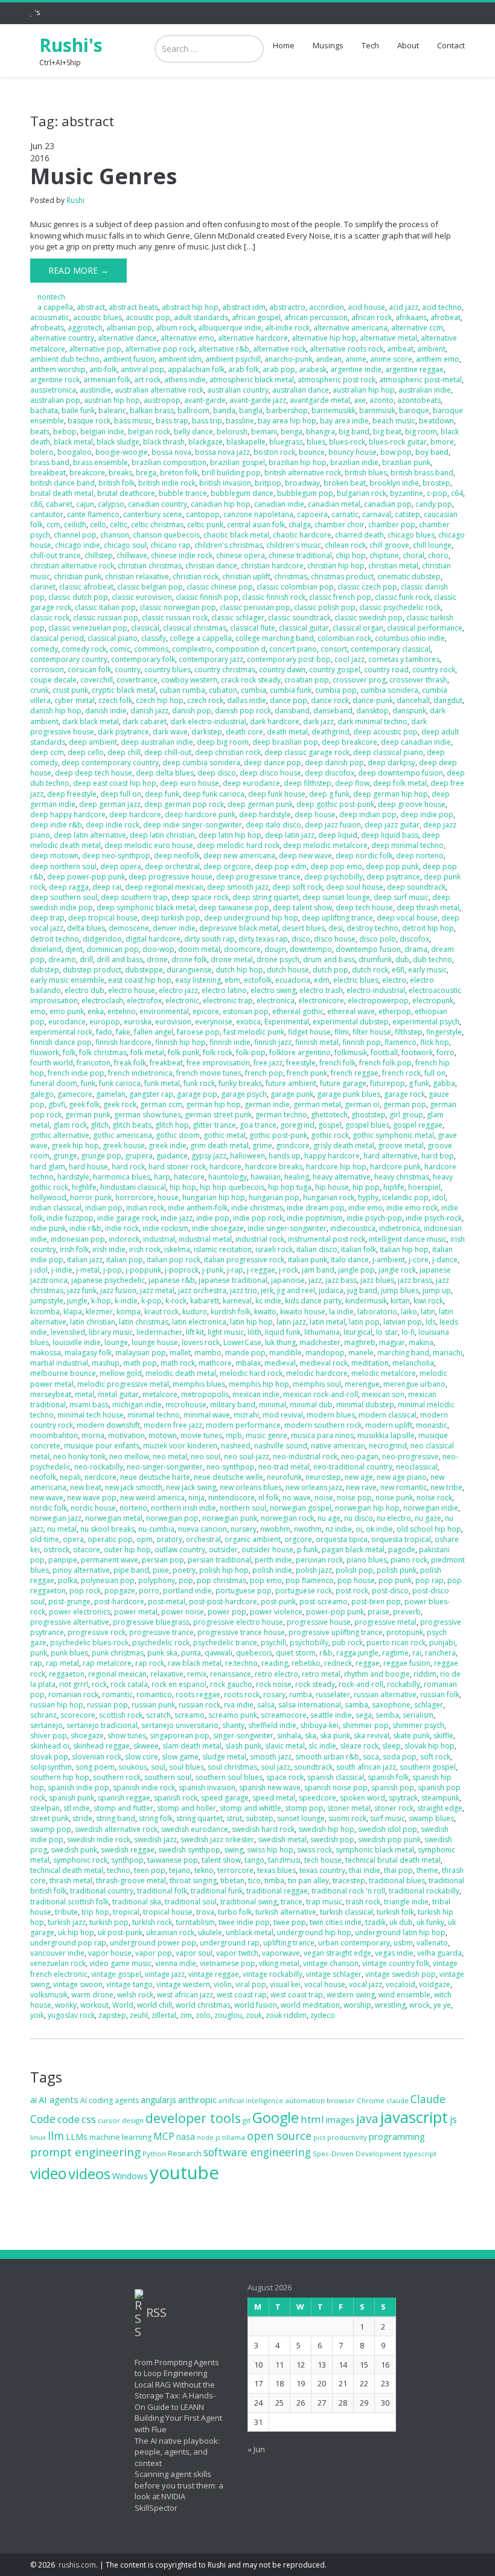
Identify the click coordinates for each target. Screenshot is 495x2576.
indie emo (366, 1208)
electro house (132, 990)
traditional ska (137, 1902)
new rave (361, 1487)
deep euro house (190, 783)
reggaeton (67, 1674)
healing (297, 1177)
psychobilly (309, 1643)
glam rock (70, 1125)
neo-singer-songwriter (165, 1467)
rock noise (274, 1684)
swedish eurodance (195, 1829)
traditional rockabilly (424, 1891)
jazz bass (341, 1280)
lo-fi (408, 1332)
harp (162, 1177)
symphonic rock (80, 1860)
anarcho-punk (288, 359)
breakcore (87, 473)
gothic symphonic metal (393, 1135)
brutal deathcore (126, 493)
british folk (117, 483)
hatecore (189, 1177)
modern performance (243, 1425)
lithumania (322, 1332)
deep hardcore (135, 814)
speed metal (274, 1798)
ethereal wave (351, 1011)
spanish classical (336, 1777)
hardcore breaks (274, 1167)
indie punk (48, 1228)
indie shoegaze (218, 1228)
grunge (65, 1156)
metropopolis (205, 1394)
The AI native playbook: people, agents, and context (177, 2452)
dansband (292, 711)
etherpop (395, 1011)
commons (151, 649)
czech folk (115, 700)
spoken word (362, 1798)
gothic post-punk (278, 1135)
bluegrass (286, 442)
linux (38, 2137)
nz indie (339, 1529)
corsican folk (89, 670)
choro (438, 555)
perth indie (273, 1560)
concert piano (293, 649)
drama (416, 949)
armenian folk (107, 380)
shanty (233, 1725)
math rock (178, 1363)
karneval (237, 1301)
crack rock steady (251, 680)
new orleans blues (251, 1487)
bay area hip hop (287, 421)
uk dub (401, 1922)
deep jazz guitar (392, 825)
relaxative (167, 1674)
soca (371, 1757)
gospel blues (367, 1125)
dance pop (289, 700)
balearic (112, 410)
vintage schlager (334, 1974)
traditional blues (397, 1881)
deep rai (107, 887)
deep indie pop (427, 814)
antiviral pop (142, 369)
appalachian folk (196, 369)
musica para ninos (322, 1435)
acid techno (442, 307)
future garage (343, 1083)
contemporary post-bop (289, 659)
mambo (208, 1353)
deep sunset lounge (336, 897)
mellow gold (121, 1373)
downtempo (311, 949)
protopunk (405, 1632)
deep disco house (270, 773)
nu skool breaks (107, 1529)
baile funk (78, 410)
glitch (100, 1125)
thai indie (365, 1870)
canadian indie (279, 504)
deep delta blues (165, 773)
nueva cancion (203, 1529)
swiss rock (315, 1850)
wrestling (390, 2005)
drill (86, 959)
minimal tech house (91, 1415)
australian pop (55, 400)
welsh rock (135, 1995)
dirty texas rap (263, 939)
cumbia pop (336, 690)
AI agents (59, 2099)
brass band (50, 462)
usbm (403, 1943)
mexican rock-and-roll (321, 1394)
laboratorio (377, 1312)
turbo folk (235, 1912)
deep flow (352, 783)
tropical (126, 1912)
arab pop (279, 369)
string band (116, 1818)
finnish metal (317, 1042)
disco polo (378, 939)
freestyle (301, 1063)
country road (386, 670)
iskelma (177, 1249)
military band (233, 1405)
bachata (44, 410)
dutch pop (331, 970)
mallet (180, 1353)
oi (359, 1529)
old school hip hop (429, 1529)
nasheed (236, 1446)
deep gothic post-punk (335, 804)
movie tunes (201, 1435)
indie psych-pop (374, 1218)
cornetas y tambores (404, 659)
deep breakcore (350, 742)
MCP (164, 2136)
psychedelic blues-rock (89, 1643)
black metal (73, 442)
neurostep (323, 1477)
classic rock (50, 618)
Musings (328, 45)
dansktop (372, 711)
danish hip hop (56, 711)
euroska (138, 1022)
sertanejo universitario (180, 1725)
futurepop (388, 1083)
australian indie (425, 390)
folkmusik (351, 1052)
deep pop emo (336, 866)
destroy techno (372, 928)
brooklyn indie (394, 483)
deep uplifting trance (337, 918)
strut (234, 1818)
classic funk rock (403, 597)
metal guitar (118, 1394)
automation (305, 2100)
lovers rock (201, 1342)
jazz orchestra (202, 1290)
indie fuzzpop (70, 1218)
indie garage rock (127, 1218)
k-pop (152, 1301)
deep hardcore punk (200, 814)
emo (38, 1011)
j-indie (62, 1270)
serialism (418, 1715)
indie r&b (85, 1228)
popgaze (120, 1591)
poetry (184, 1570)
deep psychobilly (334, 877)
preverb (407, 1612)
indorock (124, 1239)
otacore (87, 1550)
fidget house (309, 1032)
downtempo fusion (368, 949)
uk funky (430, 1922)
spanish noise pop (336, 1787)
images (340, 2120)
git (247, 2120)
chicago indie (78, 545)
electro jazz (178, 990)
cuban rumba (182, 690)
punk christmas (118, 1653)
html (312, 2119)
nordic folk (49, 1508)
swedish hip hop (326, 1829)
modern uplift (389, 1425)
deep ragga (69, 887)
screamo (190, 1715)
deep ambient (93, 742)
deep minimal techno (407, 845)
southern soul (168, 1777)
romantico (154, 1694)
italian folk (359, 1249)
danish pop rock (243, 711)
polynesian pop (108, 1580)
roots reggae (198, 1694)
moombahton (54, 1435)
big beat (387, 432)
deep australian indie (157, 742)
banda (224, 410)
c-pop (437, 493)
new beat (86, 1487)
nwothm (308, 1529)
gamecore (75, 1094)
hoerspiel (424, 1187)
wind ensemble (404, 1995)
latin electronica (199, 1322)
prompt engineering (85, 2152)
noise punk (394, 1498)
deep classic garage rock (307, 752)
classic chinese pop (220, 587)
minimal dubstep (365, 1405)
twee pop (290, 1922)
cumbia (254, 690)
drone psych (278, 959)
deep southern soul (64, 897)
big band (354, 432)
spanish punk (72, 1798)
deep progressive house (171, 877)
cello (98, 525)
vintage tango (129, 1984)
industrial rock (260, 1239)
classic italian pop (105, 607)
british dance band (62, 483)
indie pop (213, 1218)
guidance (172, 1156)
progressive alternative (70, 1622)
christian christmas (150, 566)
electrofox (144, 1001)
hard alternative (391, 1156)
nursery (244, 1529)
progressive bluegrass (151, 1622)
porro (149, 1591)
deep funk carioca (214, 794)
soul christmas (232, 1767)
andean (329, 359)
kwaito (265, 1312)
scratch (158, 1715)
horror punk (91, 1197)
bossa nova (171, 452)
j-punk (213, 1270)
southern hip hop (60, 1777)
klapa (73, 1312)
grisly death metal (344, 1145)
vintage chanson (331, 1963)
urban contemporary (354, 1943)
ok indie (379, 1529)
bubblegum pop (305, 493)
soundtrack (313, 1767)
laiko (409, 1312)
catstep (407, 514)
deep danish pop (334, 763)
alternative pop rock (160, 349)
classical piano (113, 638)
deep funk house (277, 794)
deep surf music (401, 897)
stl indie (77, 1808)
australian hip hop (364, 390)
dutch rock (370, 970)
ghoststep (369, 1115)
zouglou (228, 2015)
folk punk (184, 1052)
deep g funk (329, 794)
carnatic (345, 514)
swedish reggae (128, 1850)
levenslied (68, 1332)
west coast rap (242, 1995)
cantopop (203, 514)
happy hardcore (332, 1156)
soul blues (187, 1767)
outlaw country (180, 1550)
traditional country (102, 1891)
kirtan (400, 1301)
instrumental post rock (327, 1239)
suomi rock (347, 1818)
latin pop (364, 1322)
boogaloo (75, 452)
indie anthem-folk (198, 1208)
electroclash (102, 1001)
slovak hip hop (430, 1746)
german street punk (218, 1115)
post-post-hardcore (223, 1601)
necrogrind (388, 1446)
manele (361, 1353)
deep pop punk (392, 866)
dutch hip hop (239, 970)
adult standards (201, 317)
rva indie (239, 1705)
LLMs (77, 2137)
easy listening (198, 980)
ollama (233, 2137)
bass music (133, 421)
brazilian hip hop (298, 462)
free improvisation (218, 1063)
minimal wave (207, 1415)
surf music (388, 1818)
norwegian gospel (301, 1508)
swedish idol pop (388, 1829)
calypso (111, 504)
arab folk (244, 369)
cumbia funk (291, 690)
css (89, 2119)
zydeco (323, 2015)
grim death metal (219, 1145)
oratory (169, 1539)
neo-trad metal (284, 1467)
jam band (318, 1270)
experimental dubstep (351, 1022)
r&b (326, 1653)
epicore (206, 1011)
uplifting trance (289, 1943)
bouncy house (353, 452)
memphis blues (199, 1384)
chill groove (389, 545)
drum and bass (329, 959)
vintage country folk (396, 1963)
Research (185, 2154)
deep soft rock (297, 887)
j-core (419, 1260)
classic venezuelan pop (88, 628)
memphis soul (317, 1384)
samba (356, 1705)
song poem (95, 1767)
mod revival (283, 1415)
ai (34, 2099)
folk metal (147, 1052)
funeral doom (54, 1083)
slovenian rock (97, 1757)
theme (427, 1870)
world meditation (310, 2005)
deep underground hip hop (251, 918)
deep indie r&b (56, 825)
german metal (317, 1104)
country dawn (282, 670)
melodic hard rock (251, 1373)
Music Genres (104, 176)
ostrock (56, 1550)
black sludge (118, 442)
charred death (359, 535)
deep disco (217, 773)
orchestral (203, 1539)
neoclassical (417, 1467)
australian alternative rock (159, 390)
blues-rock (347, 442)
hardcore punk (395, 1167)
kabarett (205, 1301)
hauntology (228, 1177)
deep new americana (239, 856)
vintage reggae (214, 1974)
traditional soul (191, 1902)
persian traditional (219, 1560)
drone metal (232, 959)
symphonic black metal (375, 1850)
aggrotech (85, 328)
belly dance (193, 432)
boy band (432, 452)
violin (223, 1984)
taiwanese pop (173, 1860)
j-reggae (261, 1270)
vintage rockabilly (273, 1974)
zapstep (112, 2015)
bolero (42, 452)
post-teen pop (376, 1601)
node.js (208, 2138)
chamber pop (392, 525)
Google (276, 2118)
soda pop (400, 1757)
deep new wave (305, 856)
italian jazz (85, 1260)
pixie (161, 1570)
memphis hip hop (259, 1384)
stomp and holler (187, 1808)
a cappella (55, 307)
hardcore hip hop (336, 1167)
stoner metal (349, 1808)
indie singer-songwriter (287, 1228)
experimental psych (426, 1022)
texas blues (276, 1870)
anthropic (197, 2099)
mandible (286, 1353)
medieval (280, 1363)
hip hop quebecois (232, 1187)
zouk (254, 2015)
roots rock (242, 1694)
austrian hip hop (112, 400)
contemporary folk (143, 659)
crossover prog (359, 680)
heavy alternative (342, 1177)
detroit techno (55, 939)
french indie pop (76, 1073)
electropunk (433, 1001)
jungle (77, 1301)
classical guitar (304, 628)
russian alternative (385, 1694)
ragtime (395, 1653)
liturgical (358, 1332)
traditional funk (217, 1891)
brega (146, 473)
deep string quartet (266, 897)
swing (234, 1850)
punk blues (69, 1653)
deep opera (121, 866)
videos (89, 2173)
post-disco (390, 1591)
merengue (362, 1384)
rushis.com (77, 2565)
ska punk (335, 1736)
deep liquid (338, 835)
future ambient (291, 1083)
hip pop (366, 1187)
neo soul (206, 1457)
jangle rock (397, 1270)
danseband (333, 711)
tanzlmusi (284, 1860)
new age (359, 1477)
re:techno (241, 1663)
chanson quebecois (166, 535)
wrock (420, 2005)
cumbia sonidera (389, 690)
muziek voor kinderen (180, 1446)
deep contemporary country (110, 763)
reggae (368, 1663)
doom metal (199, 949)
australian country (238, 390)
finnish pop (362, 1042)
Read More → (78, 270)
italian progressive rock (244, 1260)
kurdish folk (231, 1312)
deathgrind (331, 732)
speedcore (318, 1798)
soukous (133, 1767)
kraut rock (161, 1312)
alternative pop (95, 349)
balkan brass (152, 410)
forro (445, 1052)
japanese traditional (233, 1280)
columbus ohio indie (410, 638)
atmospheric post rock (337, 380)
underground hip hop (314, 1932)
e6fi (398, 970)
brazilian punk (406, 462)
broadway (302, 483)
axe (360, 400)
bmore (442, 442)
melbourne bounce (63, 1373)
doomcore (242, 949)
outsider (223, 1550)
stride (82, 1818)
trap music (324, 1902)
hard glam (48, 1167)
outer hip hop (127, 1550)
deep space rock (200, 897)
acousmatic (50, 317)
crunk (40, 690)
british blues (366, 473)
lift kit (195, 1332)
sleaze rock (359, 1746)
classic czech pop (367, 587)
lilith (254, 1332)
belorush (232, 432)
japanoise (288, 1280)
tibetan (232, 1881)
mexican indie (256, 1394)
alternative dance (127, 338)
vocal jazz (366, 1984)
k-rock (176, 1301)
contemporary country (69, 659)
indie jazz (177, 1218)
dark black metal (91, 721)
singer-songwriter (243, 1736)
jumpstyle (47, 1301)
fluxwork (45, 1052)
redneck (338, 1663)
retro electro (276, 1674)
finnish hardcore (123, 1042)
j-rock (289, 1270)
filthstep (409, 1032)
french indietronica (140, 1073)
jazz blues (377, 1280)
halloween (247, 1156)
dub (402, 959)
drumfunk (375, 959)
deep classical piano (388, 752)
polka (68, 1580)
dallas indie (247, 700)
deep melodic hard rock (238, 845)
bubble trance (183, 493)
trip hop (95, 1912)
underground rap (230, 1943)
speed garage (225, 1798)
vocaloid (401, 1984)
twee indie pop (244, 1922)
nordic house (93, 1508)
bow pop (396, 452)
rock (99, 1684)
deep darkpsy (391, 763)
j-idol (39, 1270)
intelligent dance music (408, 1239)
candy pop (434, 504)
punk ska (162, 1653)
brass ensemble (101, 462)
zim (186, 2015)
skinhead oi (50, 1746)
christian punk (78, 577)
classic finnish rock (274, 597)
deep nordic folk (364, 856)
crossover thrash (418, 680)
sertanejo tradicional (102, 1725)
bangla (251, 410)
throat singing (193, 1881)
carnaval (377, 514)
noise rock (434, 1498)
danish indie (106, 711)
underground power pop (153, 1943)
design (133, 2120)
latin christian (93, 1322)
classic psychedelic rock (400, 607)
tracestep (349, 1881)
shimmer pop (366, 1725)
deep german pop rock (184, 804)
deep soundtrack (416, 887)
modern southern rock (323, 1425)
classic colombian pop (295, 587)
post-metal (167, 1601)
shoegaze (87, 1736)
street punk (49, 1818)
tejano (180, 1870)
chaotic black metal (236, 535)
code (69, 2119)
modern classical (388, 1415)
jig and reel (296, 1290)
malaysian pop (141, 1353)
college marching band (275, 638)
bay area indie (344, 421)
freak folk (130, 1063)
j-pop (113, 1270)
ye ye (442, 2005)
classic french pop (340, 597)
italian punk (308, 1260)
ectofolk (258, 980)
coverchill (97, 680)
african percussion (316, 317)
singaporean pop (180, 1736)
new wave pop (92, 1498)
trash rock (363, 1902)
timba (274, 1881)
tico (254, 1881)
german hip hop (213, 1104)
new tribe (446, 1487)
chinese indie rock (182, 555)
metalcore (160, 1394)
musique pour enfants (102, 1446)
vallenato (432, 1943)
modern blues (331, 1415)
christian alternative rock (72, 566)
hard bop (438, 1156)
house (168, 1197)
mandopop (325, 1353)
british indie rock (167, 483)
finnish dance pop (61, 1042)
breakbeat (48, 473)
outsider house (267, 1550)
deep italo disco (273, 825)
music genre (267, 1435)
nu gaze (428, 1518)
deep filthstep (308, 783)
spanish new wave (270, 1787)
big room (421, 432)
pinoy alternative (81, 1570)
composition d (241, 649)
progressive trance (161, 1632)
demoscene (129, 928)
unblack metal (250, 1932)
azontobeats (419, 400)
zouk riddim (286, 2015)
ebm (232, 980)
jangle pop (356, 1270)
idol (439, 1197)
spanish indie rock (144, 1787)
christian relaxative (137, 577)
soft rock (435, 1757)
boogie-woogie (122, 452)
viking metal (279, 1963)
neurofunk (284, 1477)
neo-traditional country (353, 1467)
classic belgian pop (150, 587)
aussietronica (53, 390)
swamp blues (431, 1818)
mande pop (245, 1353)
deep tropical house (103, 918)
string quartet (200, 1818)
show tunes (127, 1736)
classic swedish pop (369, 618)
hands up (285, 1156)
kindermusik (366, 1301)
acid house (366, 307)
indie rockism (165, 1228)
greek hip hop (75, 1145)
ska (311, 1736)
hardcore (225, 1167)
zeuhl (139, 2015)
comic (120, 649)
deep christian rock (228, 752)
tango (254, 1860)
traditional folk (162, 1891)
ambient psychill (233, 359)
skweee (146, 1746)
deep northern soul (63, 866)
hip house (332, 1187)
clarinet (43, 587)
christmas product (342, 577)
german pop (405, 1104)
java (367, 2118)
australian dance (301, 390)
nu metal (62, 1529)
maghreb (360, 1342)
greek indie (168, 1145)
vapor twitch (237, 1953)
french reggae (355, 1073)
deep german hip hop (391, 794)
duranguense (189, 970)
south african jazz (366, 1767)
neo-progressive (410, 1457)
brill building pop (231, 473)
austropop (162, 400)
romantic (117, 1694)
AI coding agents (110, 2100)
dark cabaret (145, 721)
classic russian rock (175, 618)
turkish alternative (286, 1912)
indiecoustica (353, 1228)
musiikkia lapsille (386, 1435)
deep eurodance (251, 783)
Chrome (371, 2100)
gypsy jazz (209, 1156)
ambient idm (180, 359)
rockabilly (404, 1684)
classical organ (358, 628)
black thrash (164, 442)
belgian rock (149, 432)
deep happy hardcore (68, 814)
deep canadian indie (416, 742)
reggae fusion (407, 1663)
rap (36, 1663)
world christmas (203, 2005)
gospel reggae (418, 1125)
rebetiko (306, 1663)
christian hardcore (272, 566)
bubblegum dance (242, 493)
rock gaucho (231, 1684)
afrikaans (411, 317)
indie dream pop (316, 1208)
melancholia (413, 1363)
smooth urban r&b (327, 1757)
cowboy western (189, 680)
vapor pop (154, 1953)
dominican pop (113, 949)
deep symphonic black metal (146, 907)
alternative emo (187, 338)
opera (73, 1539)
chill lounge (432, 545)
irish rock (145, 1249)
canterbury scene (153, 514)
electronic (182, 1001)
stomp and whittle (251, 1808)
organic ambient (253, 1539)
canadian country (158, 504)
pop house (356, 1580)
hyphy (368, 1197)
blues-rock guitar (398, 442)
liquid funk (283, 1332)
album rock (175, 328)
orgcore (298, 1539)
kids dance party (313, 1301)
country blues (168, 670)
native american (338, 1446)
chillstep (99, 555)
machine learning (120, 2137)
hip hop (183, 1187)
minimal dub (311, 1405)
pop (186, 1580)
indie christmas (257, 1208)
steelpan (45, 1808)
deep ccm (47, 752)
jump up (437, 1290)
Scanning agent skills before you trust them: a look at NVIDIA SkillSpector (179, 2491)
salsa (266, 1705)
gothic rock (330, 1135)
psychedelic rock (161, 1643)
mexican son (383, 1394)
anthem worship (58, 369)
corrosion (47, 670)
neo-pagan (360, 1457)
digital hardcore (153, 939)
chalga (300, 525)
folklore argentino (300, 1052)
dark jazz (318, 721)
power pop (227, 1612)
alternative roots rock (346, 349)
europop (105, 1022)
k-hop (101, 1301)
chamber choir (340, 525)
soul (158, 1767)
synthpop (127, 1860)
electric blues (356, 980)
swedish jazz (155, 1839)
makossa (46, 1353)
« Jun (256, 2449)
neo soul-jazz (247, 1457)
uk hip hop (76, 1932)
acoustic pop (148, 317)
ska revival (372, 1736)
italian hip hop (404, 1249)
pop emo (266, 1580)
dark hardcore (275, 721)
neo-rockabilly (99, 1467)
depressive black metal (239, 928)
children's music (294, 545)
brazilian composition (169, 462)
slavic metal (285, 1746)
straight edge (440, 1808)
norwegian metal (114, 1518)
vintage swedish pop (401, 1974)
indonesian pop (78, 1239)
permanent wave (110, 1560)
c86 (36, 504)
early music (427, 970)
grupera (139, 1156)
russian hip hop (57, 1705)
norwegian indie (431, 1508)
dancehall (413, 700)
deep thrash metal (428, 907)
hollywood (48, 1197)
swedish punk (74, 1850)
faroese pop (198, 1032)
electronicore (321, 1001)
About (408, 45)
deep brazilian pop (285, 742)
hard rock (128, 1167)
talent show (221, 1860)
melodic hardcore (317, 1373)
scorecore (78, 1715)
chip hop (351, 555)
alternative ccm (417, 328)
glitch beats (132, 1125)
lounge (116, 1342)
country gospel (335, 670)
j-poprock (182, 1270)
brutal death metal (62, 493)
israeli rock (274, 1249)
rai (417, 1653)
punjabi (442, 1643)
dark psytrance (123, 732)
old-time (45, 1539)
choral (414, 555)
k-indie (126, 1301)
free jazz (268, 1063)
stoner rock (394, 1808)
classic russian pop (106, 618)
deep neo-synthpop (116, 856)
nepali (70, 1477)
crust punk (70, 690)
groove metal (401, 1145)
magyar (392, 1342)
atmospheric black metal (252, 380)
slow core (142, 1757)
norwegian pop (172, 1518)
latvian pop (403, 1322)
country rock (434, 670)
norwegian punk (230, 1518)
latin (428, 1312)
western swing (351, 1995)
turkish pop (109, 1922)
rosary (274, 1694)
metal (85, 1394)
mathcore (215, 1363)
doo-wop (158, 949)
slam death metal (192, 1746)
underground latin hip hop (400, 1932)
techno (119, 1870)
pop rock (85, 1591)
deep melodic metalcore (325, 845)
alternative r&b (224, 349)
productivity (347, 2137)
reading (275, 1663)
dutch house (288, 970)
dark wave (170, 732)
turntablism (195, 1922)
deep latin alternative (90, 835)
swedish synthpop (189, 1850)
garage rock (404, 1094)
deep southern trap (134, 897)
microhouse (186, 1405)
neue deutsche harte (155, 1477)
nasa (186, 2137)
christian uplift (246, 577)
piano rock (409, 1560)
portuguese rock (304, 1591)
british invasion (225, 483)
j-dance (445, 1260)
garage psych (244, 1094)
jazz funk (82, 1290)
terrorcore (235, 1870)
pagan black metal (353, 1550)
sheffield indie (272, 1725)
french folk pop (385, 1063)
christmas (291, 577)
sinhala (289, 1736)
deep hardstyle (265, 814)
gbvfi (57, 1104)
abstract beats (133, 307)
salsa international (310, 1705)
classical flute (253, 628)
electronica (276, 1001)
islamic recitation (223, 1249)
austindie (95, 390)
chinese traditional (300, 555)
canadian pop (388, 504)
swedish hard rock (263, 1829)
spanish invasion (207, 1787)
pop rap (430, 1580)
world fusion (256, 2005)
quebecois (254, 1653)
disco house (335, 939)
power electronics (80, 1612)
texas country (322, 1870)
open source (279, 2136)
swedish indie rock (99, 1839)
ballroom (193, 410)
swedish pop (332, 1839)
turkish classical (346, 1912)
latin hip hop (251, 1322)
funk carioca (120, 1083)
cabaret (59, 504)
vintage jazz (165, 1974)
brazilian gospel (238, 462)
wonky (66, 2005)
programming (397, 2136)
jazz (315, 1280)
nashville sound (281, 1446)
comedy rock (84, 649)
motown (163, 1435)
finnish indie (230, 1042)
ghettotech (329, 1115)
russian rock (200, 1705)
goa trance (258, 1125)
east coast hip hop (140, 980)
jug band (362, 1290)
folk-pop (251, 1052)
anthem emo (438, 359)
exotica (248, 1022)
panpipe (63, 1560)
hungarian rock (329, 1197)
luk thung (280, 1342)
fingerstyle (444, 1032)
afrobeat (445, 317)
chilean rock (345, 545)
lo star (387, 1332)
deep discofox (330, 773)
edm (322, 980)
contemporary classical (391, 649)
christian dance (211, 566)
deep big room (223, 742)
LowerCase (242, 1342)
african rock (372, 317)
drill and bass (120, 959)
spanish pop (393, 1787)
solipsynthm (51, 1767)
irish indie (109, 1249)
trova (205, 1912)
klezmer (99, 1312)
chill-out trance (56, 555)
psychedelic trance (225, 1643)
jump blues (400, 1290)
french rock (401, 1073)
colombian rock (344, 638)
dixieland (46, 949)
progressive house (319, 1622)
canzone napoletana (258, 514)
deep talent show (302, 907)
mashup (106, 1363)
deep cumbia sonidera (201, 763)
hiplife (394, 1187)
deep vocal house (407, 918)
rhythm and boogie (377, 1674)
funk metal (162, 1083)
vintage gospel (116, 1974)
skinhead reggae (101, 1746)
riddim (425, 1674)
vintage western (183, 1984)
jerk (267, 1290)
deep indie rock (113, 825)
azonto (382, 400)
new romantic (404, 1487)
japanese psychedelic (108, 1280)
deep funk (162, 794)
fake (123, 1032)
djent (74, 949)
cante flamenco (93, 514)
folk (69, 1052)
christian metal (393, 566)
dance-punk (373, 700)
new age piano (402, 1477)
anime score (391, 359)
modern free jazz (173, 1425)
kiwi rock (428, 1301)
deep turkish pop (171, 918)
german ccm (161, 1104)
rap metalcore (107, 1663)
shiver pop (49, 1736)
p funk (308, 1550)
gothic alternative (60, 1135)
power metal (136, 1612)
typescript (420, 2154)
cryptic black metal (124, 690)
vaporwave (281, 1953)
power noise (183, 1612)
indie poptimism (315, 1218)
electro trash (321, 990)
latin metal (327, 1322)
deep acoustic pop (385, 732)
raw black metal (195, 1663)
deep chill (124, 752)
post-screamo (324, 1601)
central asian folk (256, 525)
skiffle (443, 1736)
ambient (431, 349)
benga (292, 432)
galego (42, 1094)
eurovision (173, 1022)
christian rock (196, 577)
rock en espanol (179, 1684)
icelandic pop (405, 1197)
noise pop (354, 1498)
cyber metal (75, 700)
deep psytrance (393, 877)
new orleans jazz (314, 1487)
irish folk (74, 1249)
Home (284, 45)
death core (244, 732)
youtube (184, 2173)
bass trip (207, 421)
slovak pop (49, 1757)
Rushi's (71, 45)
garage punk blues (349, 1094)
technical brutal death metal (393, 1860)
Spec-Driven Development (357, 2154)
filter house (372, 1032)
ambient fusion (129, 359)
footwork (417, 1052)
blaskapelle (246, 442)
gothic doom (178, 1135)
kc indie (268, 1301)
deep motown (54, 856)
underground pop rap (68, 1943)
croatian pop (307, 680)
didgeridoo (102, 939)
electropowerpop (378, 1001)
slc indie (322, 1746)
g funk (419, 1083)
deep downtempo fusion (401, 773)
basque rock (89, 421)
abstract (91, 307)
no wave (297, 1498)
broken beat (345, 483)
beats (40, 432)
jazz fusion (118, 1290)
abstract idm (244, 307)
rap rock (150, 1663)
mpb (234, 1435)
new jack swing (191, 1487)
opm (145, 1539)
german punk (88, 1115)
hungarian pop (274, 1197)
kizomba (45, 1312)
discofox (414, 939)
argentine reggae (414, 369)
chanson (115, 535)
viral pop (251, 1984)
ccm (53, 525)
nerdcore (101, 1477)
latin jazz (291, 1322)
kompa (129, 1312)
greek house (124, 1145)
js (453, 2119)
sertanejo (46, 1725)
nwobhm (275, 1529)
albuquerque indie (230, 328)
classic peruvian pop (255, 607)
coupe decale (53, 680)
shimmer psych (418, 1725)
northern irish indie (184, 1508)
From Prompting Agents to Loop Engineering (177, 2368)
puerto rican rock (396, 1643)
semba (387, 1715)
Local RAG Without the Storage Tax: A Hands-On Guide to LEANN (175, 2396)
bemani (264, 432)
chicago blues (411, 535)
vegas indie (394, 1953)
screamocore (284, 1715)
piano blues (367, 1560)
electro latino (224, 990)
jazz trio (244, 1290)
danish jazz (149, 711)
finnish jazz (273, 1042)
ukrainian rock (170, 1932)
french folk (337, 1063)
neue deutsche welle (228, 1477)
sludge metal (224, 1757)
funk (88, 1083)
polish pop (354, 1570)
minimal (273, 1405)
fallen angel (154, 1032)
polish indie (272, 1570)
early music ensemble (67, 980)
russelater (333, 1694)
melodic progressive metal (123, 1384)
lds (431, 1322)
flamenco (401, 1042)
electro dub (85, 990)
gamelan (111, 1094)
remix (197, 1674)
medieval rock (324, 1363)
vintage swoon (78, 1984)
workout (94, 2005)
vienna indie (176, 1963)
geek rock (120, 1104)
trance (292, 1902)
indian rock (145, 1208)
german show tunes (148, 1115)
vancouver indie (57, 1953)
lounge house (155, 1342)
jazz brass (415, 1280)
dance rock (330, 700)
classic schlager (238, 618)
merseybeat (51, 1394)
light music (226, 1332)
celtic (119, 525)
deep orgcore (227, 866)
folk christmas (103, 1052)
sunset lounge (301, 1818)
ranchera (440, 1653)
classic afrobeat (86, 587)
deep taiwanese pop (234, 907)
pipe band (131, 1570)
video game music (120, 1963)
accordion (327, 307)
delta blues (86, 928)
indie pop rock (258, 1218)
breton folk (179, 473)
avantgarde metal (320, 400)
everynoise (214, 1022)
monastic (432, 1425)
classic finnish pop (207, 597)
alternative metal (388, 338)
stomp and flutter (123, 1808)
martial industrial (59, 1363)
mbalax (248, 1363)
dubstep (45, 970)
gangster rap (151, 1094)
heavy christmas (402, 1177)
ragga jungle (357, 1653)
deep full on (121, 794)
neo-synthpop (231, 1467)
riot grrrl (74, 1684)
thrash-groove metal (131, 1881)
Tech (370, 45)
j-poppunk (143, 1270)
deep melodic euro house (149, 845)
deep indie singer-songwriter (193, 825)
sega (364, 1715)
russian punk (153, 1705)
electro (394, 980)
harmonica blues (122, 1177)
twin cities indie (336, 1922)
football (384, 1052)
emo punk (67, 1011)
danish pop (192, 711)
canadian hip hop (221, 504)
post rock (352, 1591)
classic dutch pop (78, 597)
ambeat (400, 349)
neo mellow (129, 1457)
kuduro (195, 1312)
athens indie (185, 380)
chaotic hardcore (302, 535)
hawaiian (266, 1177)
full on (435, 1073)
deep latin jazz (290, 835)
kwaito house (303, 1312)
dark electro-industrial (208, 721)
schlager (429, 1705)
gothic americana (123, 1135)
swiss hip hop (270, 1850)
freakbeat (166, 1063)
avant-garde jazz (258, 400)
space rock (285, 1777)
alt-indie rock (287, 328)
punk (39, 1653)
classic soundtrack (299, 618)
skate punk (411, 1736)
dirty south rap (209, 939)
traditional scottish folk (69, 1902)
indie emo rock (412, 1208)
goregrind (297, 1125)
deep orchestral (172, 866)
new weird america (152, 1498)
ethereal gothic (298, 1011)
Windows (130, 2176)
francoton (94, 1063)
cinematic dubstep (409, 577)
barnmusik (377, 410)
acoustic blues (97, 317)
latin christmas (144, 1322)
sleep (391, 1746)
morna (93, 1435)
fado (104, 1032)
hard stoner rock (177, 1167)
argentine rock (55, 380)
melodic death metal (181, 1373)
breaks (120, 473)
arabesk (313, 369)
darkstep (207, 732)
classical (145, 628)
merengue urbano (414, 1384)
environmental (164, 1011)
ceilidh (75, 525)
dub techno (433, 959)
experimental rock (61, 1032)
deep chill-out (168, 752)
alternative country (62, 338)
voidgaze (435, 1984)
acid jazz (404, 307)
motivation (126, 1435)
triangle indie (406, 1902)
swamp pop (51, 1829)
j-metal (88, 1270)
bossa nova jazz (222, 452)
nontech (51, 297)
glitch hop (172, 1125)
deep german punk (260, 804)
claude (398, 2100)
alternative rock (279, 349)
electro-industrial (376, 990)
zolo (203, 2015)
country (128, 670)
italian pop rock (174, 1260)
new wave (47, 1498)
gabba (444, 1083)
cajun (85, 504)
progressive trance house (241, 1632)
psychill (273, 1643)
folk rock (218, 1052)
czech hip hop (160, 700)
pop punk (395, 1580)
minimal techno (154, 1415)
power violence (276, 1612)
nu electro (394, 1518)
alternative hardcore (253, 338)
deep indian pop (368, 814)
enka (96, 1011)
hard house (88, 1167)
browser (341, 2100)
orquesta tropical (401, 1539)
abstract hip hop (190, 307)
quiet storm (296, 1653)
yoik (37, 2015)
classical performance (425, 628)
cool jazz (350, 659)
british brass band (422, 473)
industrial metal (205, 1239)
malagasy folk (88, 1353)
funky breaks (240, 1083)
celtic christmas (157, 525)
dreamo (62, 959)
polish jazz (314, 1570)
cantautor (47, 514)
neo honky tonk (79, 1457)
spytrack (403, 1798)
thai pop (398, 1870)
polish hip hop (224, 1570)
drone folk (189, 959)
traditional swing (249, 1902)
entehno (122, 1011)
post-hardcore (119, 1601)
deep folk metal (400, 783)
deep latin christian (162, 835)
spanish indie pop (78, 1787)
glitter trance (214, 1125)
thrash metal (71, 1881)
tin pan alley (308, 1881)
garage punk (292, 1094)
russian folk (440, 1694)
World (123, 2005)
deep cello (86, 752)
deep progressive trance (258, 877)
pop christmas (222, 1580)
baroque (414, 410)
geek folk (84, 1104)
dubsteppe (144, 970)
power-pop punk (335, 1612)
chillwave (132, 555)
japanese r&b (172, 1280)
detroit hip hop (428, 928)
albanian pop (129, 328)
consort (334, 649)
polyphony (157, 1580)
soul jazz (276, 1767)
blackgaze (206, 442)
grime (262, 1145)
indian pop (104, 1208)
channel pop (75, 535)
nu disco (359, 1518)
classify (154, 638)
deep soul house (355, 887)
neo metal (170, 1457)
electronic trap (228, 1001)
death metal (287, 732)
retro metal (321, 1674)
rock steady (315, 1684)
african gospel (256, 317)
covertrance (137, 680)
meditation (370, 1363)
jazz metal (157, 1290)
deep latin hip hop (230, 835)
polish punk (397, 1570)
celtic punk (205, 525)
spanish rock (176, 1798)
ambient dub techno (65, 359)
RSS (156, 2312)
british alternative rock (303, 473)
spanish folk (388, 1777)
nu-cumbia (156, 1529)
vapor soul (194, 1953)
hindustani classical (133, 1187)
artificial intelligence (251, 2101)
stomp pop (304, 1808)
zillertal (164, 2015)
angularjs (158, 2100)
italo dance (350, 1260)
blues (316, 442)
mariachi (448, 1353)
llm (56, 2136)
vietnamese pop (228, 1963)
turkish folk (395, 1912)
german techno (281, 1115)
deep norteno (420, 856)
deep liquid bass (390, 835)
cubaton (223, 690)
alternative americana (350, 328)
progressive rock (97, 1632)
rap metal (62, 1663)
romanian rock (73, 1694)
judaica (331, 1290)
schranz (43, 1715)
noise (324, 1498)
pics (319, 2138)
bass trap (172, 421)
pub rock (347, 1643)
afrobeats (47, 328)
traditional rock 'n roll (348, 1891)
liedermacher (159, 1332)
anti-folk (103, 369)
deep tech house (364, 907)
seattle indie (331, 1715)
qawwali (219, 1653)
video (48, 2173)
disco (301, 939)
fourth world (52, 1063)
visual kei (285, 1984)
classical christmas (195, 628)
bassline (240, 421)
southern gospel (428, 1767)
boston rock (274, 452)
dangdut (448, 700)
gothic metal (225, 1135)
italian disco (317, 1249)
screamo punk (233, 1715)
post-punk (278, 1601)
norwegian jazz (56, 1518)
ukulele (210, 1932)
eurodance (67, 1022)
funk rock (199, 1083)
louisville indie (77, 1342)
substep (260, 1818)
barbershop (287, 410)
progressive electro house (238, 1622)
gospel (330, 1125)
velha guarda (439, 1953)
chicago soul (125, 545)
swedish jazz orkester (217, 1839)
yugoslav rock (71, 2015)
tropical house (168, 1912)
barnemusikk (334, 410)
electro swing (273, 990)
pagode (402, 1550)
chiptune (384, 555)
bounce (312, 452)
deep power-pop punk (86, 877)
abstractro (287, 307)
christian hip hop (336, 566)
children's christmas (228, 545)
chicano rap (171, 545)
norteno (133, 1508)
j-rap (235, 1270)
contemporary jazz (211, 659)
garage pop (197, 1094)
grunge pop (101, 1156)
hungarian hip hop (214, 1197)
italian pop (125, 1260)
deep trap (47, 918)
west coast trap (297, 1995)
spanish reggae (124, 1798)
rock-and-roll (361, 1684)
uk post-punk (120, 1932)
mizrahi (246, 1415)
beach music (394, 421)
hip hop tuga (290, 1187)
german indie (267, 1104)
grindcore (293, 1145)
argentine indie (356, 369)
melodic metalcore (384, 1373)
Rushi (75, 200)
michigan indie (137, 1405)
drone (157, 959)
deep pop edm (281, 866)
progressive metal (385, 1622)
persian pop (163, 1560)
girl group (406, 1115)
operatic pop (110, 1539)
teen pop (150, 1870)
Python (154, 2154)
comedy (44, 649)
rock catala (129, 1684)
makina (421, 1342)
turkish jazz (67, 1922)
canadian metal (334, 504)
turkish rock (152, 1922)
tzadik (375, 1922)
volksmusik (49, 1995)
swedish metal (282, 1839)
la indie (341, 1312)
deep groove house (412, 804)
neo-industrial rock (305, 1457)
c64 (457, 493)
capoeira (312, 514)
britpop (268, 483)
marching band (403, 1353)
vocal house (325, 1984)
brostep (436, 483)
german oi (362, 1104)
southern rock (117, 1777)
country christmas (225, 670)
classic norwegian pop (178, 607)
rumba (301, 1694)
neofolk (43, 1477)
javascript (414, 2117)
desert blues (303, 928)
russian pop (107, 1705)
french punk (307, 1073)
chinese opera (241, 555)
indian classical (56, 1208)
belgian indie (102, 432)
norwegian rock (287, 1518)
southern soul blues (229, 1777)
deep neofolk (177, 856)
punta (191, 1653)
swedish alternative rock (116, 1829)
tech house (323, 1860)
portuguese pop (244, 1591)
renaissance (231, 1674)
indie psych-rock (434, 1218)
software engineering (257, 2152)
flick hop (435, 1042)
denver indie (174, 928)
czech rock (205, 700)
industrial (159, 1239)
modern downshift (108, 1425)
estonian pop (246, 1011)
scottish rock (121, 1715)
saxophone (391, 1705)
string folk (156, 1818)
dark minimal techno (372, 721)
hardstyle (73, 1177)
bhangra (321, 432)
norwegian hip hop (367, 1508)
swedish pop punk (389, 1839)
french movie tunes (209, 1073)
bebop (65, 432)
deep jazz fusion (333, 825)
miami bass (89, 1405)
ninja (196, 1498)
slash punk (243, 1746)
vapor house (110, 1953)
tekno (204, 1870)
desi (336, 928)
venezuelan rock (58, 1963)
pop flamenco (310, 1580)
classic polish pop (325, 607)
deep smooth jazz (238, 887)
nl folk (269, 1498)
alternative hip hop (324, 338)
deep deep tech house (94, 773)
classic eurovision (142, 597)
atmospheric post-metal (420, 380)
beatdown (436, 421)
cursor (109, 2120)
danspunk (409, 711)
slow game (180, 1757)
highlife (84, 1187)
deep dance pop (273, 763)
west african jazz (185, 1995)
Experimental (287, 1022)
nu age (329, 1518)
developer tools (193, 2118)
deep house (315, 814)
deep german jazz (110, 804)
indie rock (122, 1228)
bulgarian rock (362, 493)
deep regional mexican (164, 887)
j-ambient (389, 1260)
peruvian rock (319, 1560)
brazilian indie (354, 462)
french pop (264, 1073)
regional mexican (117, 1674)
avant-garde (205, 400)
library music (111, 1332)
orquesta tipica (342, 1539)
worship (357, 2005)
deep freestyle (72, 794)
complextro (192, 649)
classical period (57, 638)
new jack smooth (134, 1487)
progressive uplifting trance (336, 1632)
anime (356, 359)
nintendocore (232, 1498)
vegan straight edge (337, 1953)
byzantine (407, 493)
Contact (451, 45)
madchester (320, 1342)
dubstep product (92, 970)
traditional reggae (277, 1891)
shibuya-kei (319, 1725)
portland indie (187, 1591)
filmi (342, 1032)
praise (378, 1612)
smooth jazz (271, 1757)
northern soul (243, 1508)
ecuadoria (293, 980)
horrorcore (135, 1197)
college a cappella (201, 638)
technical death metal (67, 1870)
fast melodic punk (254, 1032)
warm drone (92, 1995)
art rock (147, 380)
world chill (155, 2005)
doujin (275, 949)
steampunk (440, 1798)
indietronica (400, 1228)
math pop (140, 1363)
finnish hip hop (180, 1042)
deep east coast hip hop (115, 783)
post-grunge (69, 1601)
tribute (66, 1912)
